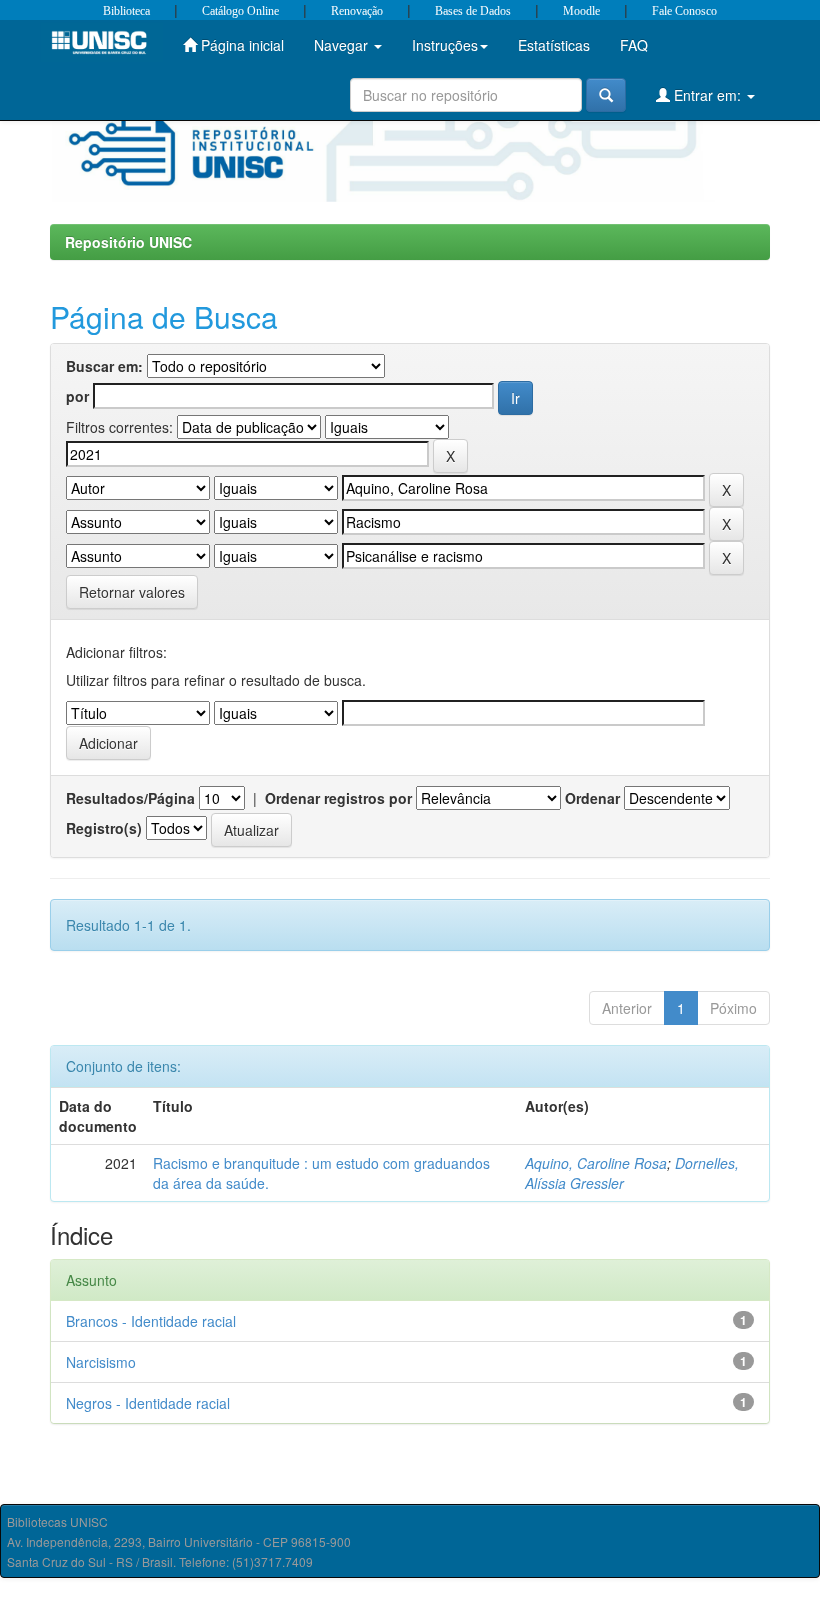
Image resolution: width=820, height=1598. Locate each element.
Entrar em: (707, 95)
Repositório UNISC (128, 242)
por (77, 396)
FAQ (634, 45)
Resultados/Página (130, 798)
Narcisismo (101, 1362)
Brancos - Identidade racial (151, 1321)
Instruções (445, 45)
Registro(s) (104, 828)
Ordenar (592, 798)
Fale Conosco (684, 11)
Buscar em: (104, 366)
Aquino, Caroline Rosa (596, 1163)
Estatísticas (554, 45)
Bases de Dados (473, 11)
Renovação (357, 11)
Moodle (581, 11)
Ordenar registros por (338, 798)
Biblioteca (126, 11)
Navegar (343, 45)
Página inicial (240, 45)
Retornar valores (132, 592)
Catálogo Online (240, 11)
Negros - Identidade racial (148, 1403)
